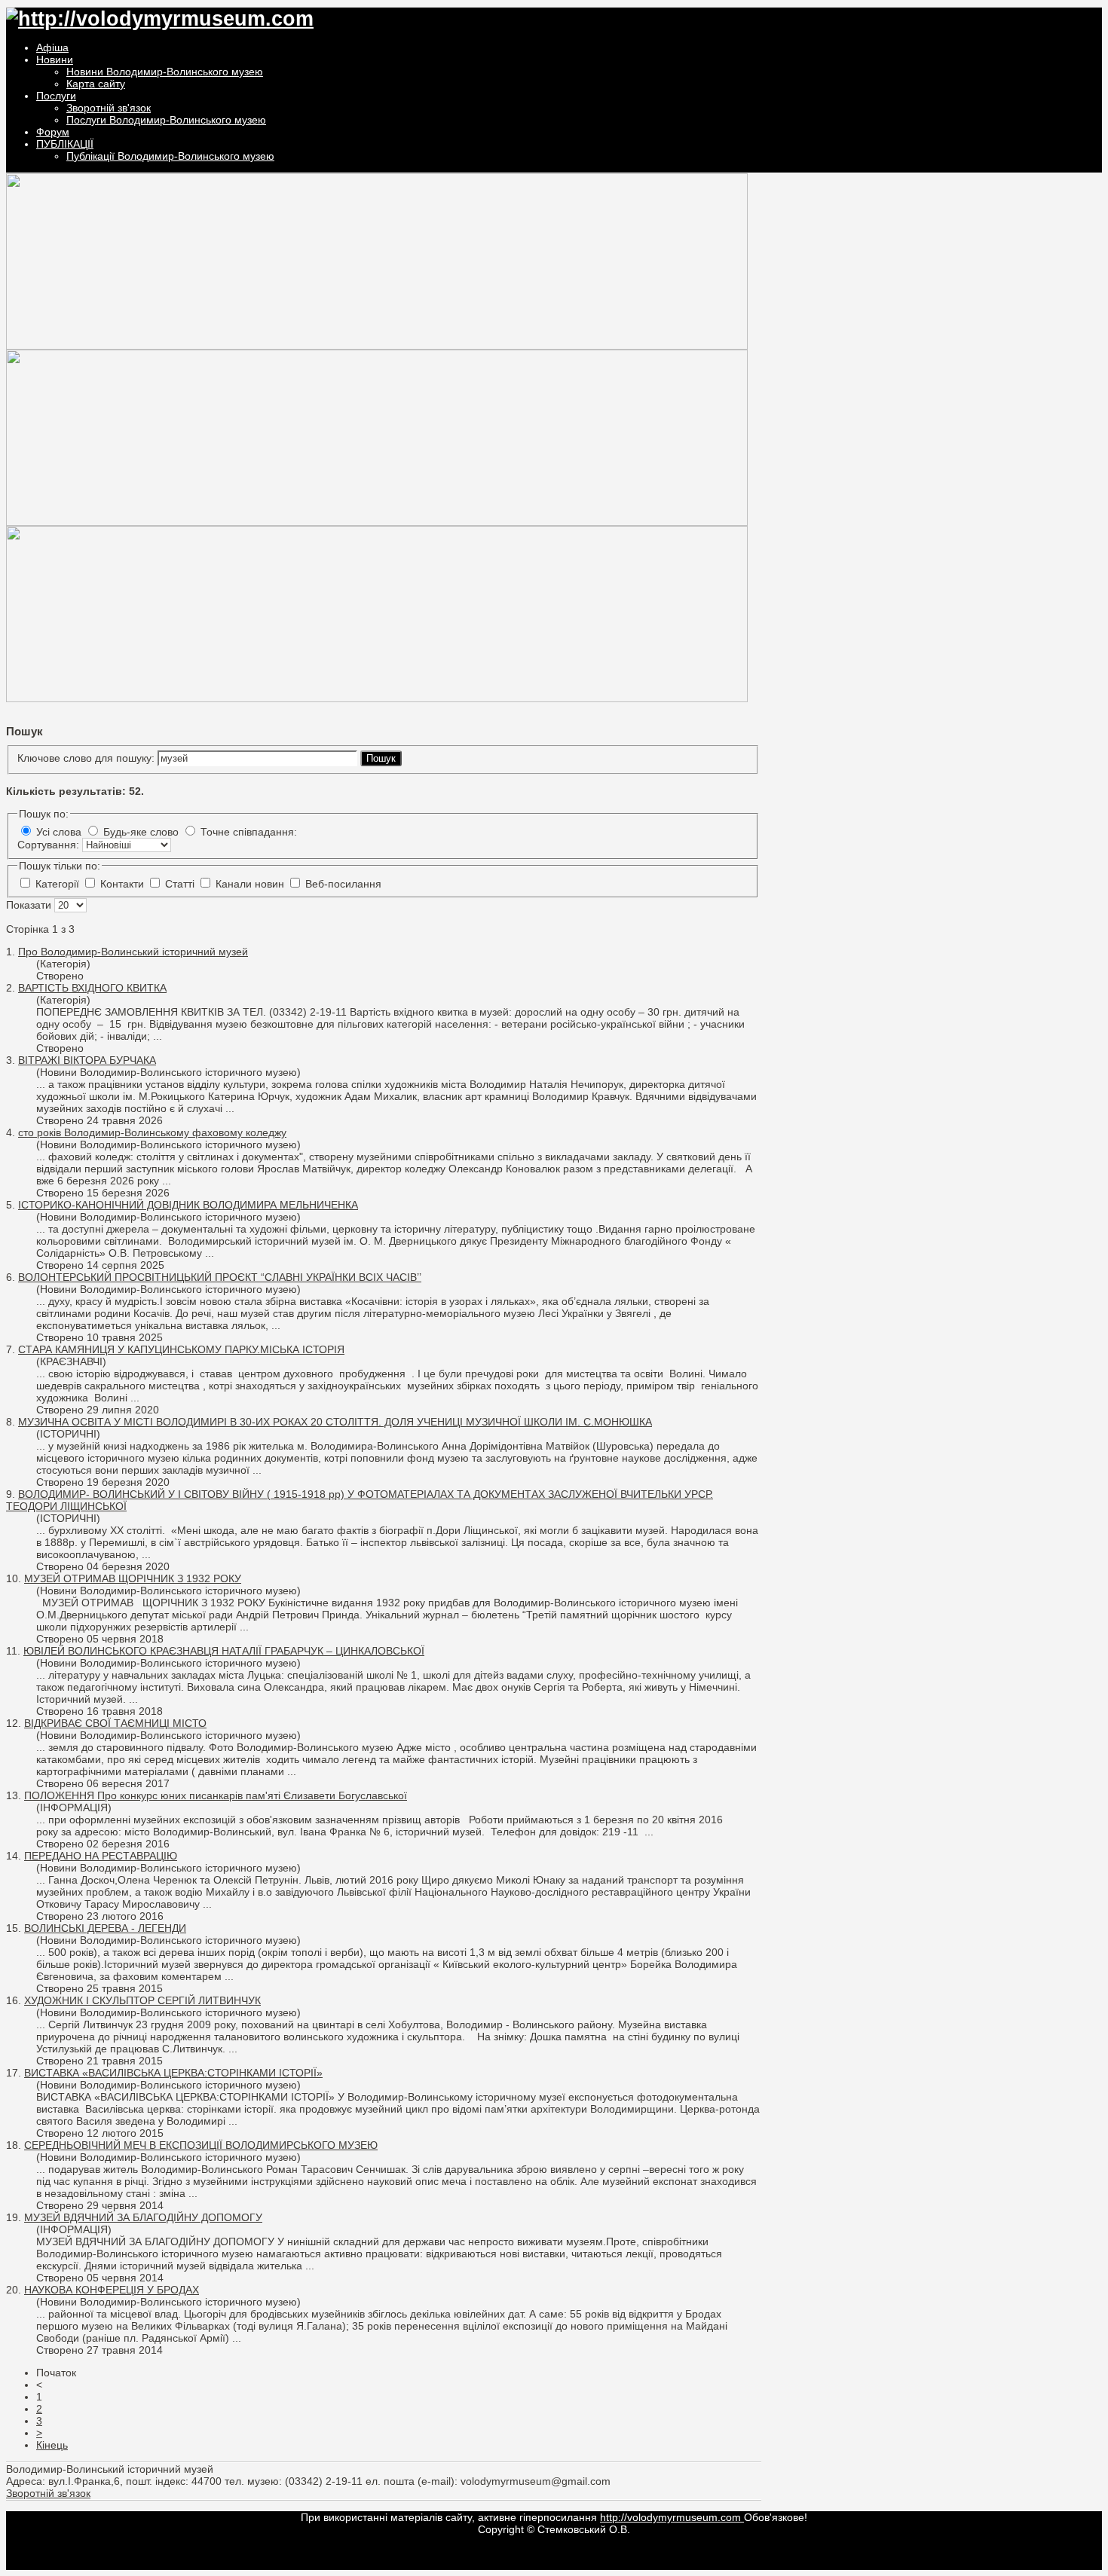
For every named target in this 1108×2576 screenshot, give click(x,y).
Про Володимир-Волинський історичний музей (133, 952)
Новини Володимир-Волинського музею (165, 72)
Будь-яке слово (141, 832)
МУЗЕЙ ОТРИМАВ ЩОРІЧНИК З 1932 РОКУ (133, 1578)
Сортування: (50, 845)
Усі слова (59, 832)
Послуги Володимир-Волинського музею (166, 120)
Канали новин (251, 884)
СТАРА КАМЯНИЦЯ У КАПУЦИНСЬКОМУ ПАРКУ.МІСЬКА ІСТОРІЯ (181, 1349)
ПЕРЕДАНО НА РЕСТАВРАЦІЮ (101, 1856)
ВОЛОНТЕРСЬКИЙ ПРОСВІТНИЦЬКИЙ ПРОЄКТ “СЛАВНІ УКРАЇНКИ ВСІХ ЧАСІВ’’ (220, 1277)
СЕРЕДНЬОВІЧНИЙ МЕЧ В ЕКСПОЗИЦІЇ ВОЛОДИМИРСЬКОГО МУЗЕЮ (201, 2145)
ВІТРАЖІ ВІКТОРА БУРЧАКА (87, 1060)
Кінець (52, 2445)
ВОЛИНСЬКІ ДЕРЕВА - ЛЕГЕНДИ (105, 1928)
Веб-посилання (343, 884)
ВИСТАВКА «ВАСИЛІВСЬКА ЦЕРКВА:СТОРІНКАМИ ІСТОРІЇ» (173, 2073)
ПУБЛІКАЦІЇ (65, 144)
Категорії (59, 884)
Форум (53, 132)
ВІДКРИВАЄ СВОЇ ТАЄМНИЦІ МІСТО (115, 1723)
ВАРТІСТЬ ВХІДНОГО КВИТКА (92, 988)
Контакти (124, 884)
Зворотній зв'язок (109, 108)
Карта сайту (96, 84)
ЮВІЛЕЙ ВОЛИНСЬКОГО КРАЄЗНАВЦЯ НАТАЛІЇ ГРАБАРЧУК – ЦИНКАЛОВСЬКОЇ (224, 1651)
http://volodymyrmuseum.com (672, 2517)
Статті (181, 884)
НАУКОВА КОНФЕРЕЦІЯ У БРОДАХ (112, 2290)
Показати (30, 905)
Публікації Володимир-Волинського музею (170, 156)
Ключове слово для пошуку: (87, 758)
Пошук (381, 758)
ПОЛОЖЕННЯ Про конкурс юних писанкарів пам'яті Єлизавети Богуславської (216, 1795)
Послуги (56, 96)
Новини (55, 60)
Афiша (52, 47)
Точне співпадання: (249, 832)
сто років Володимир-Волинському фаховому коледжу (152, 1132)
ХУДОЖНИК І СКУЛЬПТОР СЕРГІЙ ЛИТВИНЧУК (142, 2000)
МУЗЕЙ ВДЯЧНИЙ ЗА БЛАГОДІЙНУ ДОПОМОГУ (143, 2217)
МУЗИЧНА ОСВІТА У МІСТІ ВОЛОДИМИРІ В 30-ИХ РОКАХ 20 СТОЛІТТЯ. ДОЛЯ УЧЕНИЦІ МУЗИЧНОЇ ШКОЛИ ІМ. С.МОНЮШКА (335, 1422)
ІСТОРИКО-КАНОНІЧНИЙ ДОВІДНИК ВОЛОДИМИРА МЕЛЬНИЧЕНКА (188, 1205)
